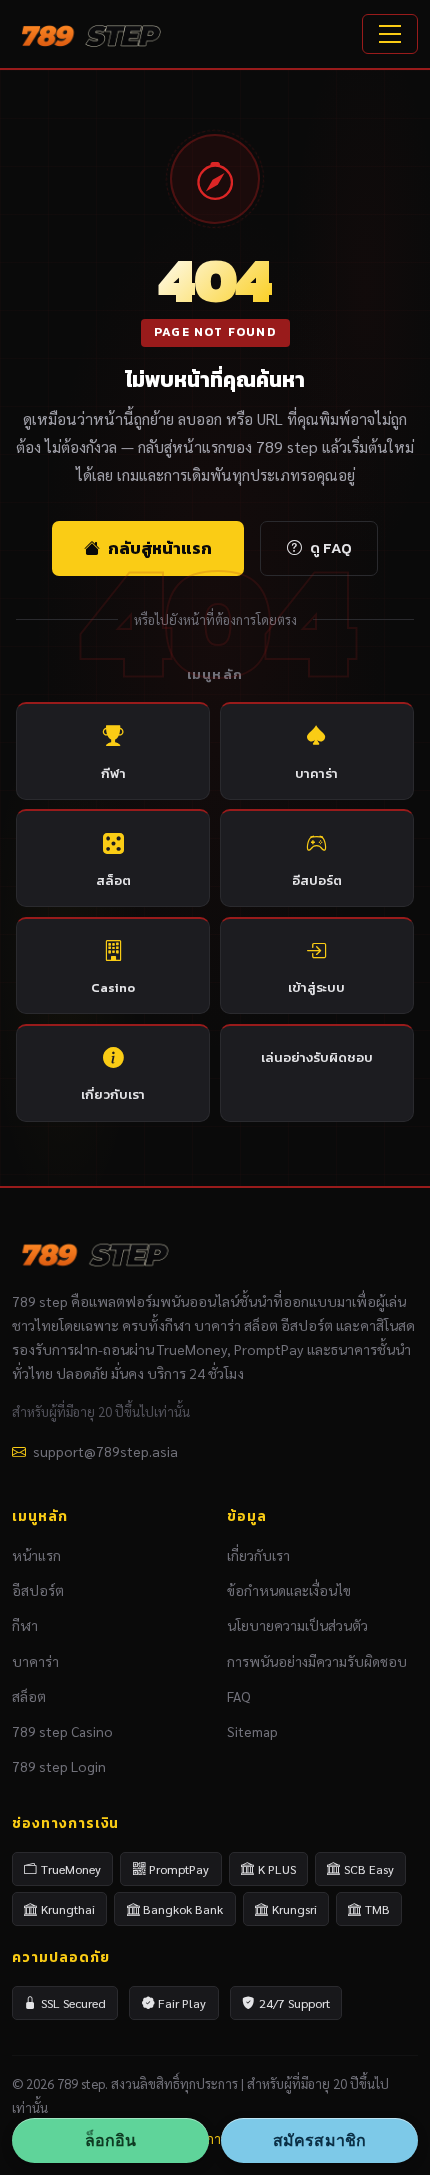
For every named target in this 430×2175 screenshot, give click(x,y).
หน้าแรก (36, 1555)
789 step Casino (62, 1731)
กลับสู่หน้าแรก (160, 548)
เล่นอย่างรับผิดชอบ (317, 1057)
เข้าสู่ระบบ (316, 987)
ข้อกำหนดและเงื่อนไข (289, 1590)
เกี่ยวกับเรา (113, 1094)
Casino (113, 987)
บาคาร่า (316, 773)
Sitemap (252, 1731)
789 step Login (59, 1766)
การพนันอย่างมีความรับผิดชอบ (317, 1661)
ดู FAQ (331, 548)
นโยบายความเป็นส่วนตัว (297, 1625)
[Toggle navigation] (390, 34)
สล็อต (113, 880)
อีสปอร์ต (317, 880)
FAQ (239, 1696)
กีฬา (113, 773)
